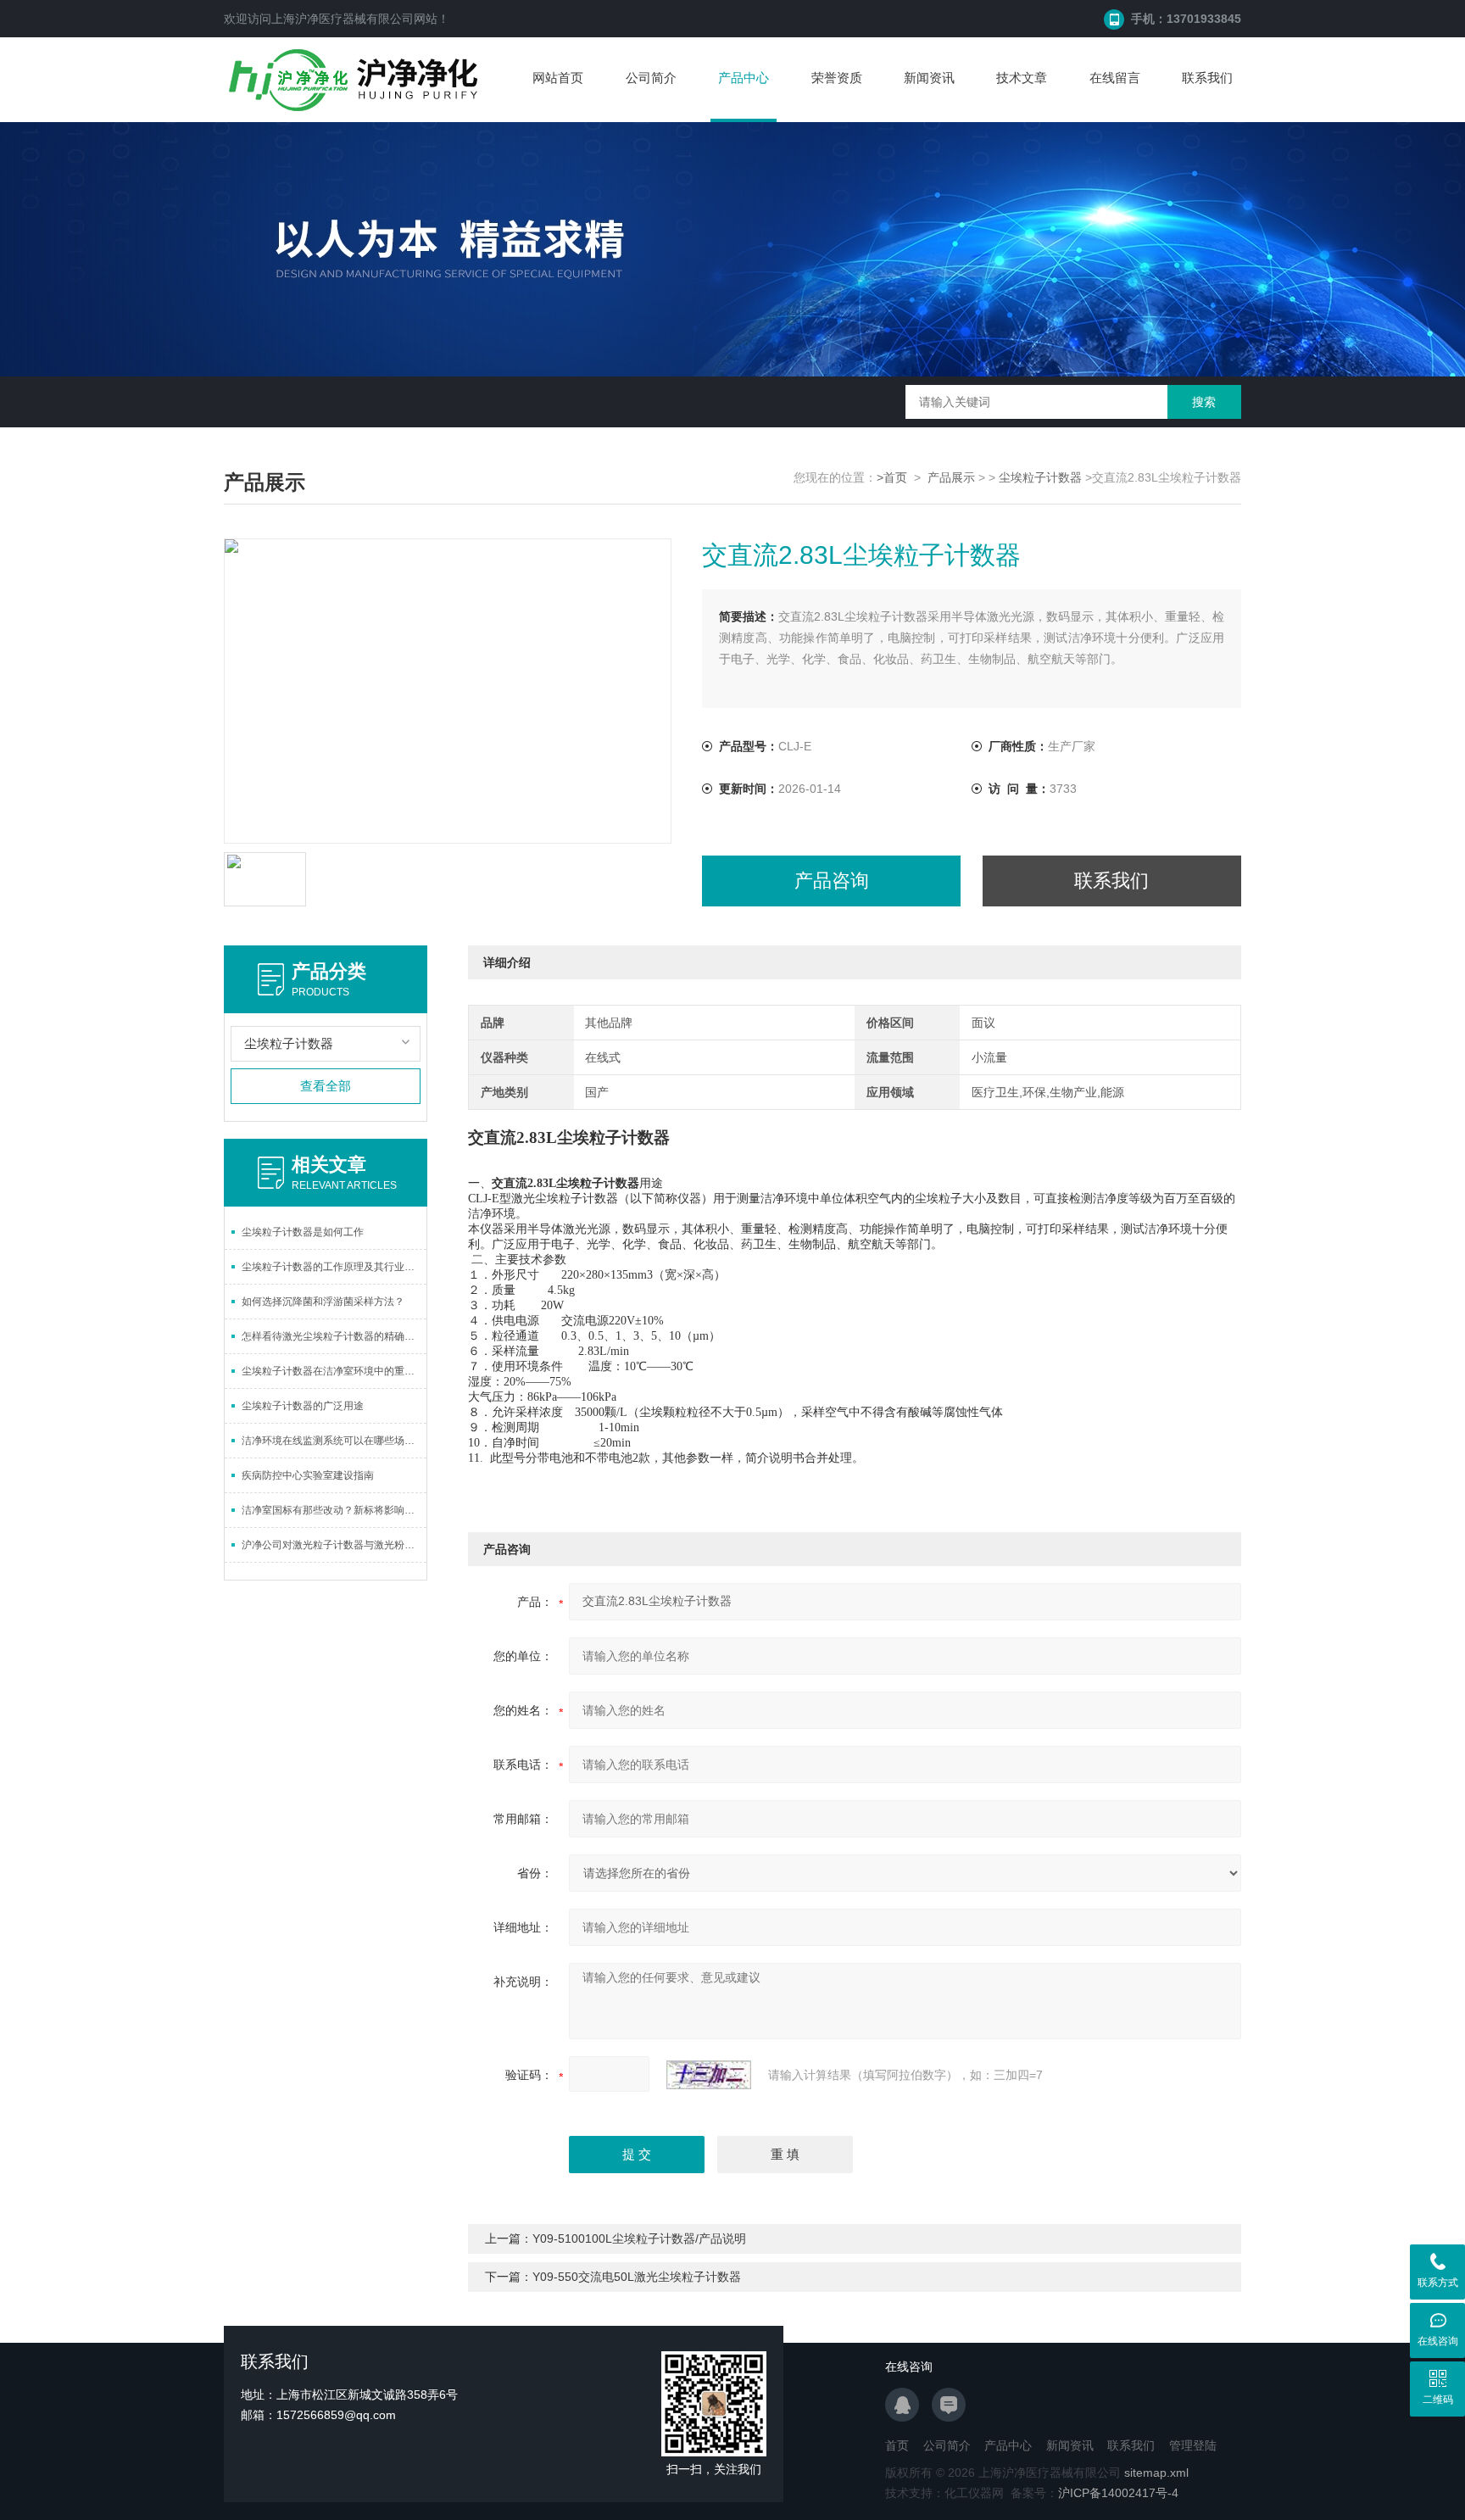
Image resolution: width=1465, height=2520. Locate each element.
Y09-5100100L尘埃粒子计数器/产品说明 (639, 2238)
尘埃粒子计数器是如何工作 (303, 1232)
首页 (897, 2445)
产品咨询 (832, 881)
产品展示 (951, 477)
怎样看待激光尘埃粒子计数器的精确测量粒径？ (334, 1336)
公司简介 (651, 78)
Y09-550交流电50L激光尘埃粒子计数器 (637, 2277)
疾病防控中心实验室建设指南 (308, 1475)
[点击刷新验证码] (709, 2075)
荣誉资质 (837, 78)
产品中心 (744, 78)
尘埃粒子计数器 (1040, 477)
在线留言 (1115, 78)
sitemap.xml (1156, 2473)
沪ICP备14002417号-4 (1118, 2493)
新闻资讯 (929, 78)
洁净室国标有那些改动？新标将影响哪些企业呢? (334, 1510)
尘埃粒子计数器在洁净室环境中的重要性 (333, 1371)
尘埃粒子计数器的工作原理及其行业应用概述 (334, 1267)
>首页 (892, 477)
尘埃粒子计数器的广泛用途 (303, 1406)
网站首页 (558, 78)
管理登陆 (1193, 2445)
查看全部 (326, 1086)
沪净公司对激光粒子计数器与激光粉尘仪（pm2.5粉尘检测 (334, 1545)
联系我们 (1207, 78)
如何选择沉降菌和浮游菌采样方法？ (323, 1302)
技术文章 (1022, 78)
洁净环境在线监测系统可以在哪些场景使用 (334, 1441)
